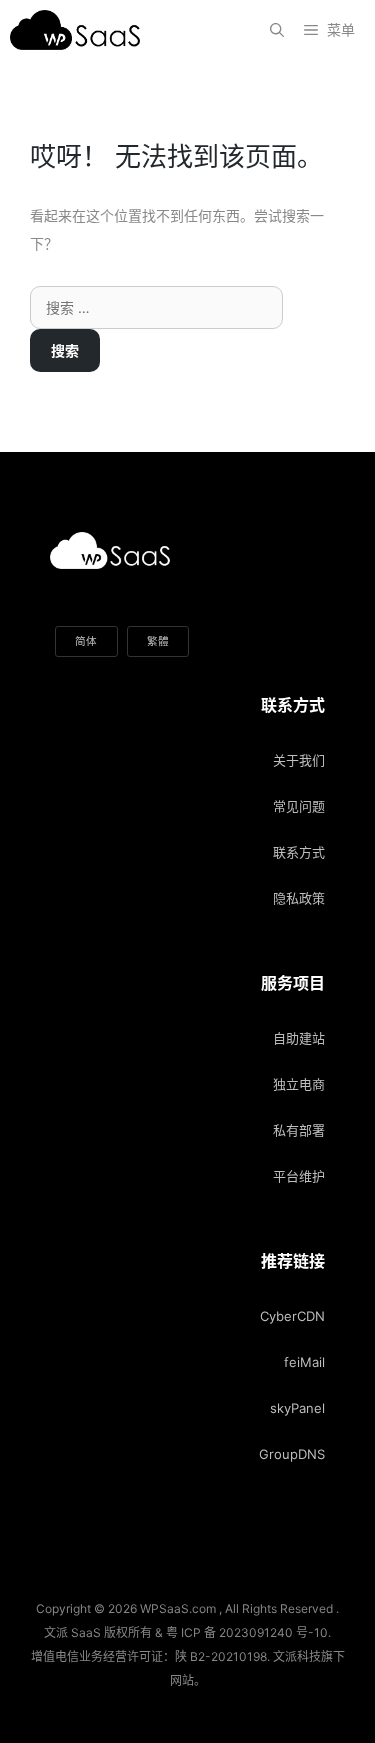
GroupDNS (292, 1454)
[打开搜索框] (277, 30)
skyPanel (297, 1408)
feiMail (304, 1362)
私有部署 (299, 1130)
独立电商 (299, 1084)
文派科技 (297, 1656)
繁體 (158, 641)
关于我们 (299, 760)
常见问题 (299, 806)
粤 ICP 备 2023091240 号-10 (247, 1632)
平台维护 (299, 1176)
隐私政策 (299, 898)
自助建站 (299, 1038)
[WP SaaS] (80, 30)
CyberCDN (292, 1316)
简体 (86, 641)
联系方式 (299, 852)
